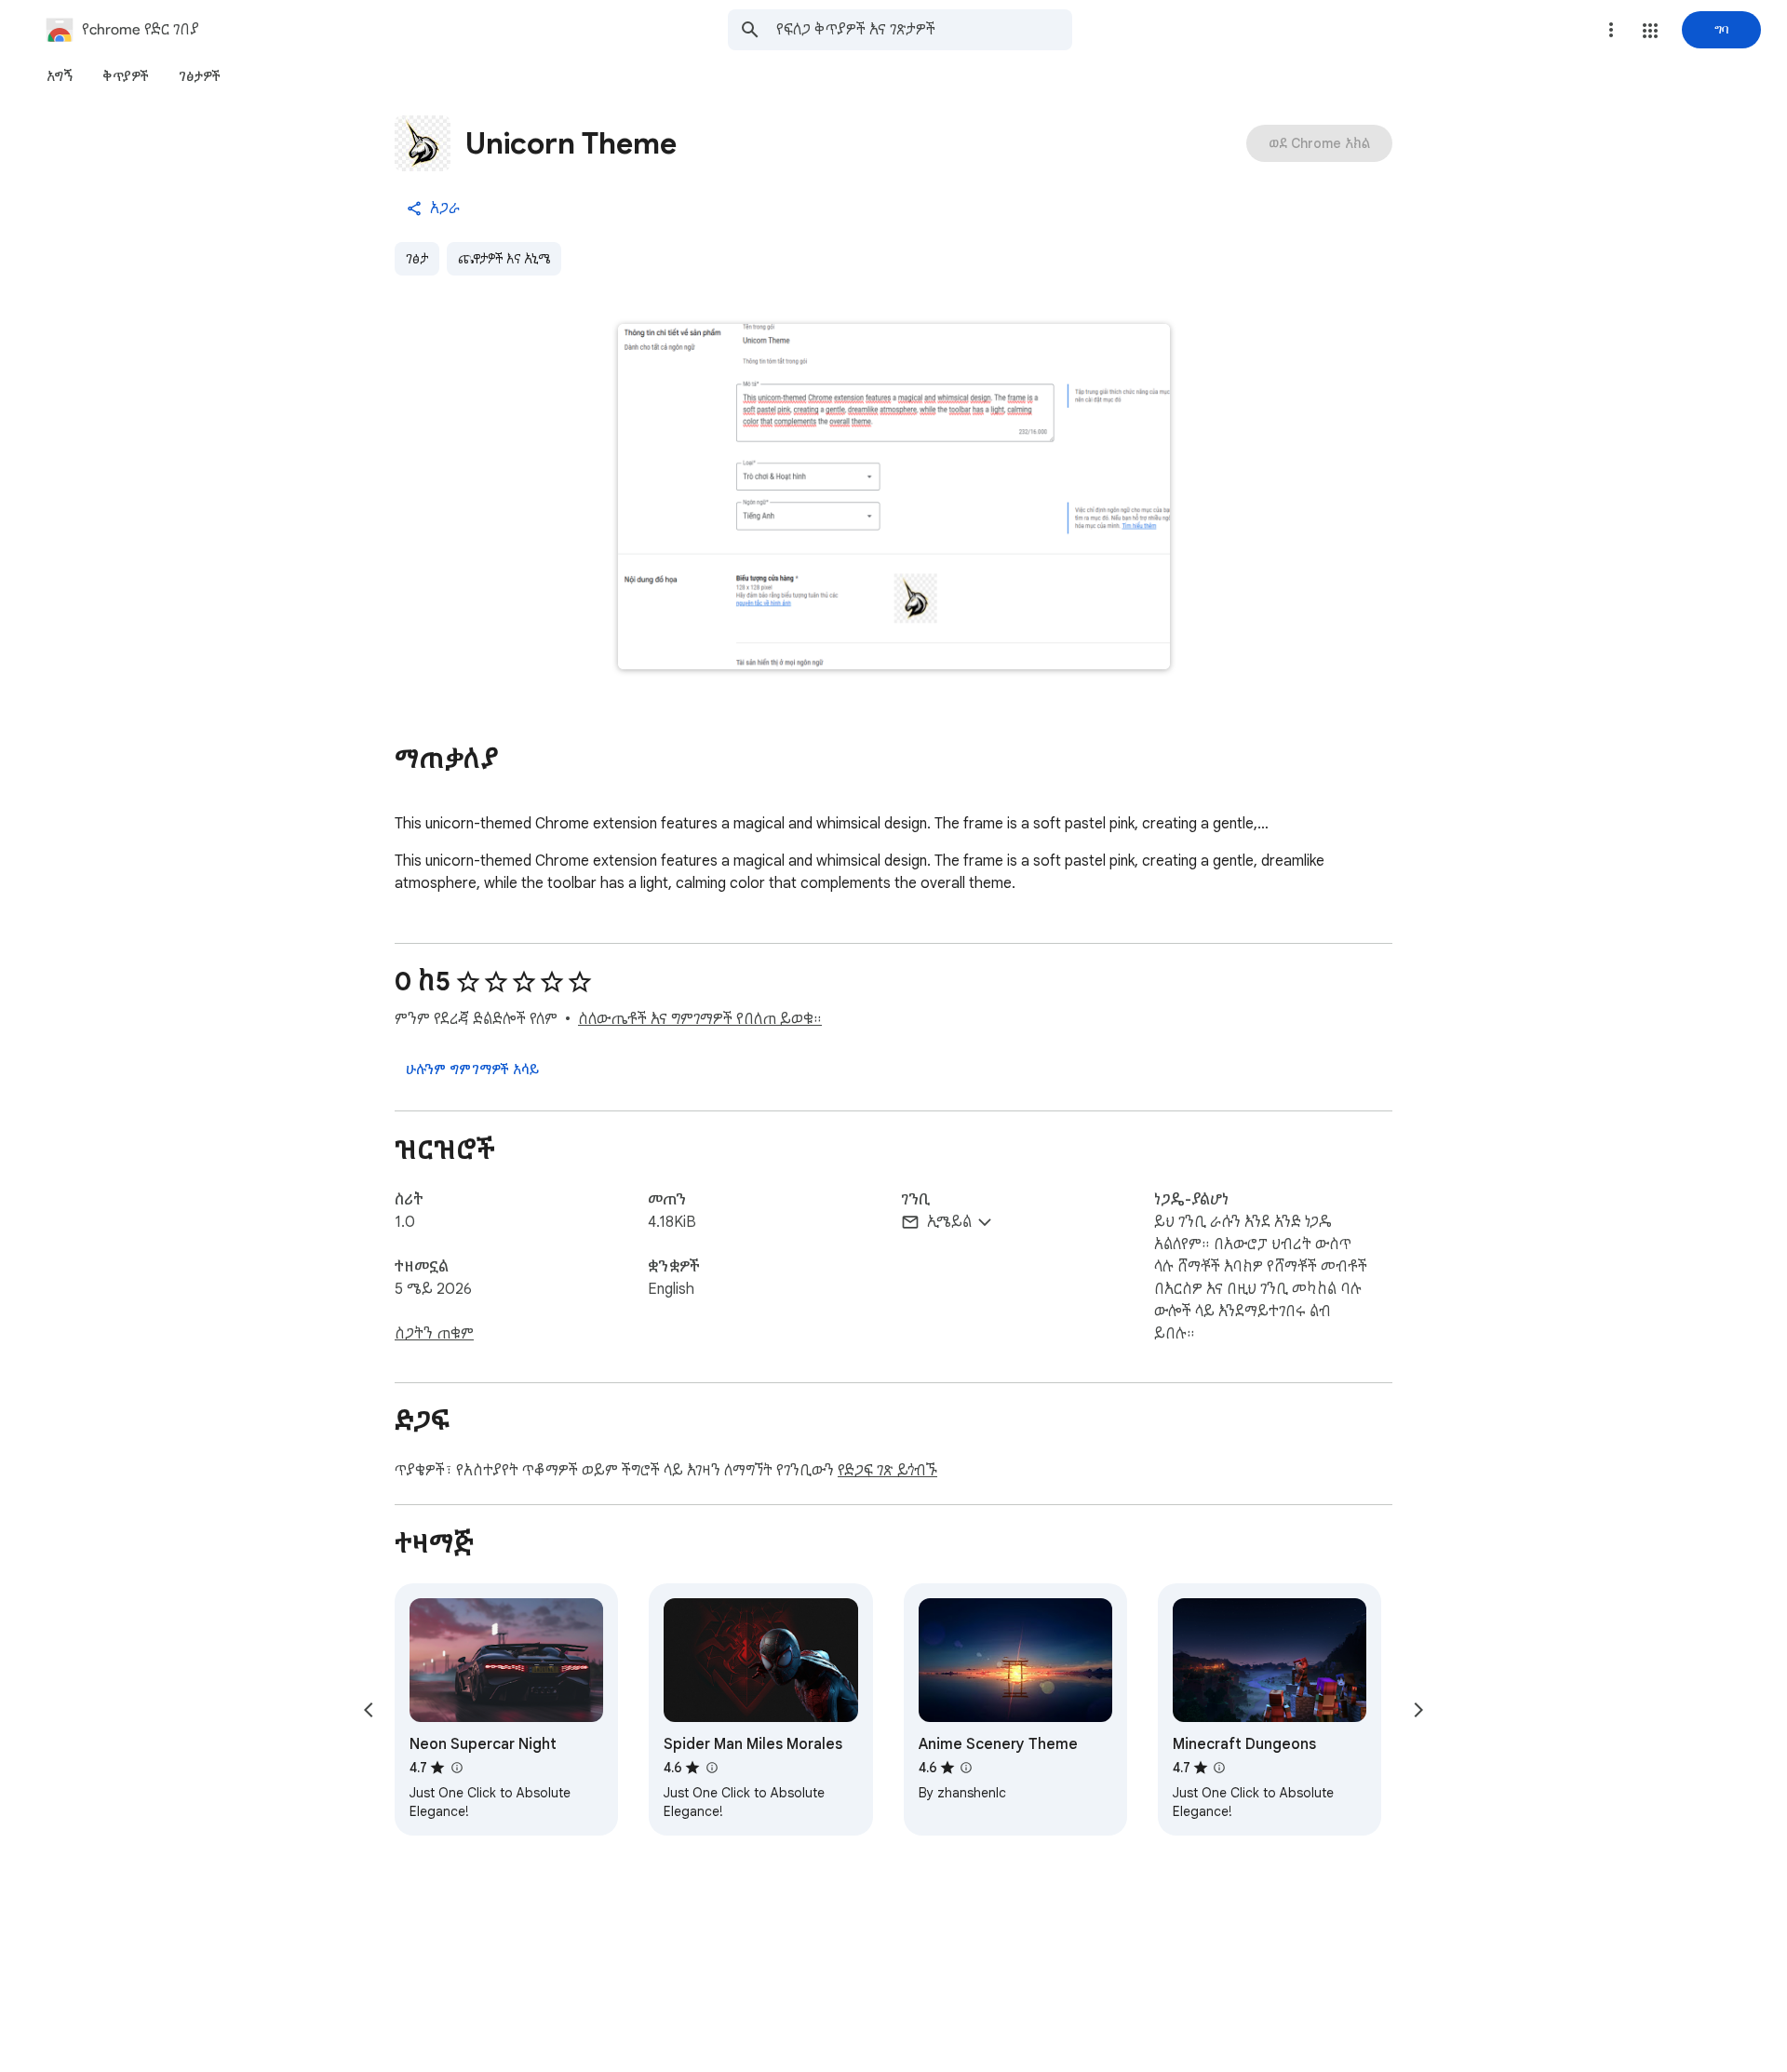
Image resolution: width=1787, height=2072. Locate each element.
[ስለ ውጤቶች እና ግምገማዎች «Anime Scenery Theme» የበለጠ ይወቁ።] (966, 1768)
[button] (1650, 31)
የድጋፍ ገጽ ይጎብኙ (887, 1471)
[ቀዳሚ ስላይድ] (369, 1710)
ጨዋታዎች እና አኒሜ (504, 259)
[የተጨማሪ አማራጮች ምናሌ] (1611, 30)
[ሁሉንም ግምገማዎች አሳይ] (472, 1070)
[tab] (60, 76)
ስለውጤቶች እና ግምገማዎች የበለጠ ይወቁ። (700, 1019)
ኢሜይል (949, 1222)
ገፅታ (417, 259)
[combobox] (924, 30)
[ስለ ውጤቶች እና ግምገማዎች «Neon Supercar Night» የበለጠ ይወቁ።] (456, 1768)
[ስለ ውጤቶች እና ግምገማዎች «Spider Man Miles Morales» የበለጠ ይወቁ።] (711, 1768)
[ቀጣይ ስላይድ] (1418, 1710)
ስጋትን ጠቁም (434, 1334)
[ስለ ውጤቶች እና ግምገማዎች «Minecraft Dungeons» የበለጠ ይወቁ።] (1219, 1768)
